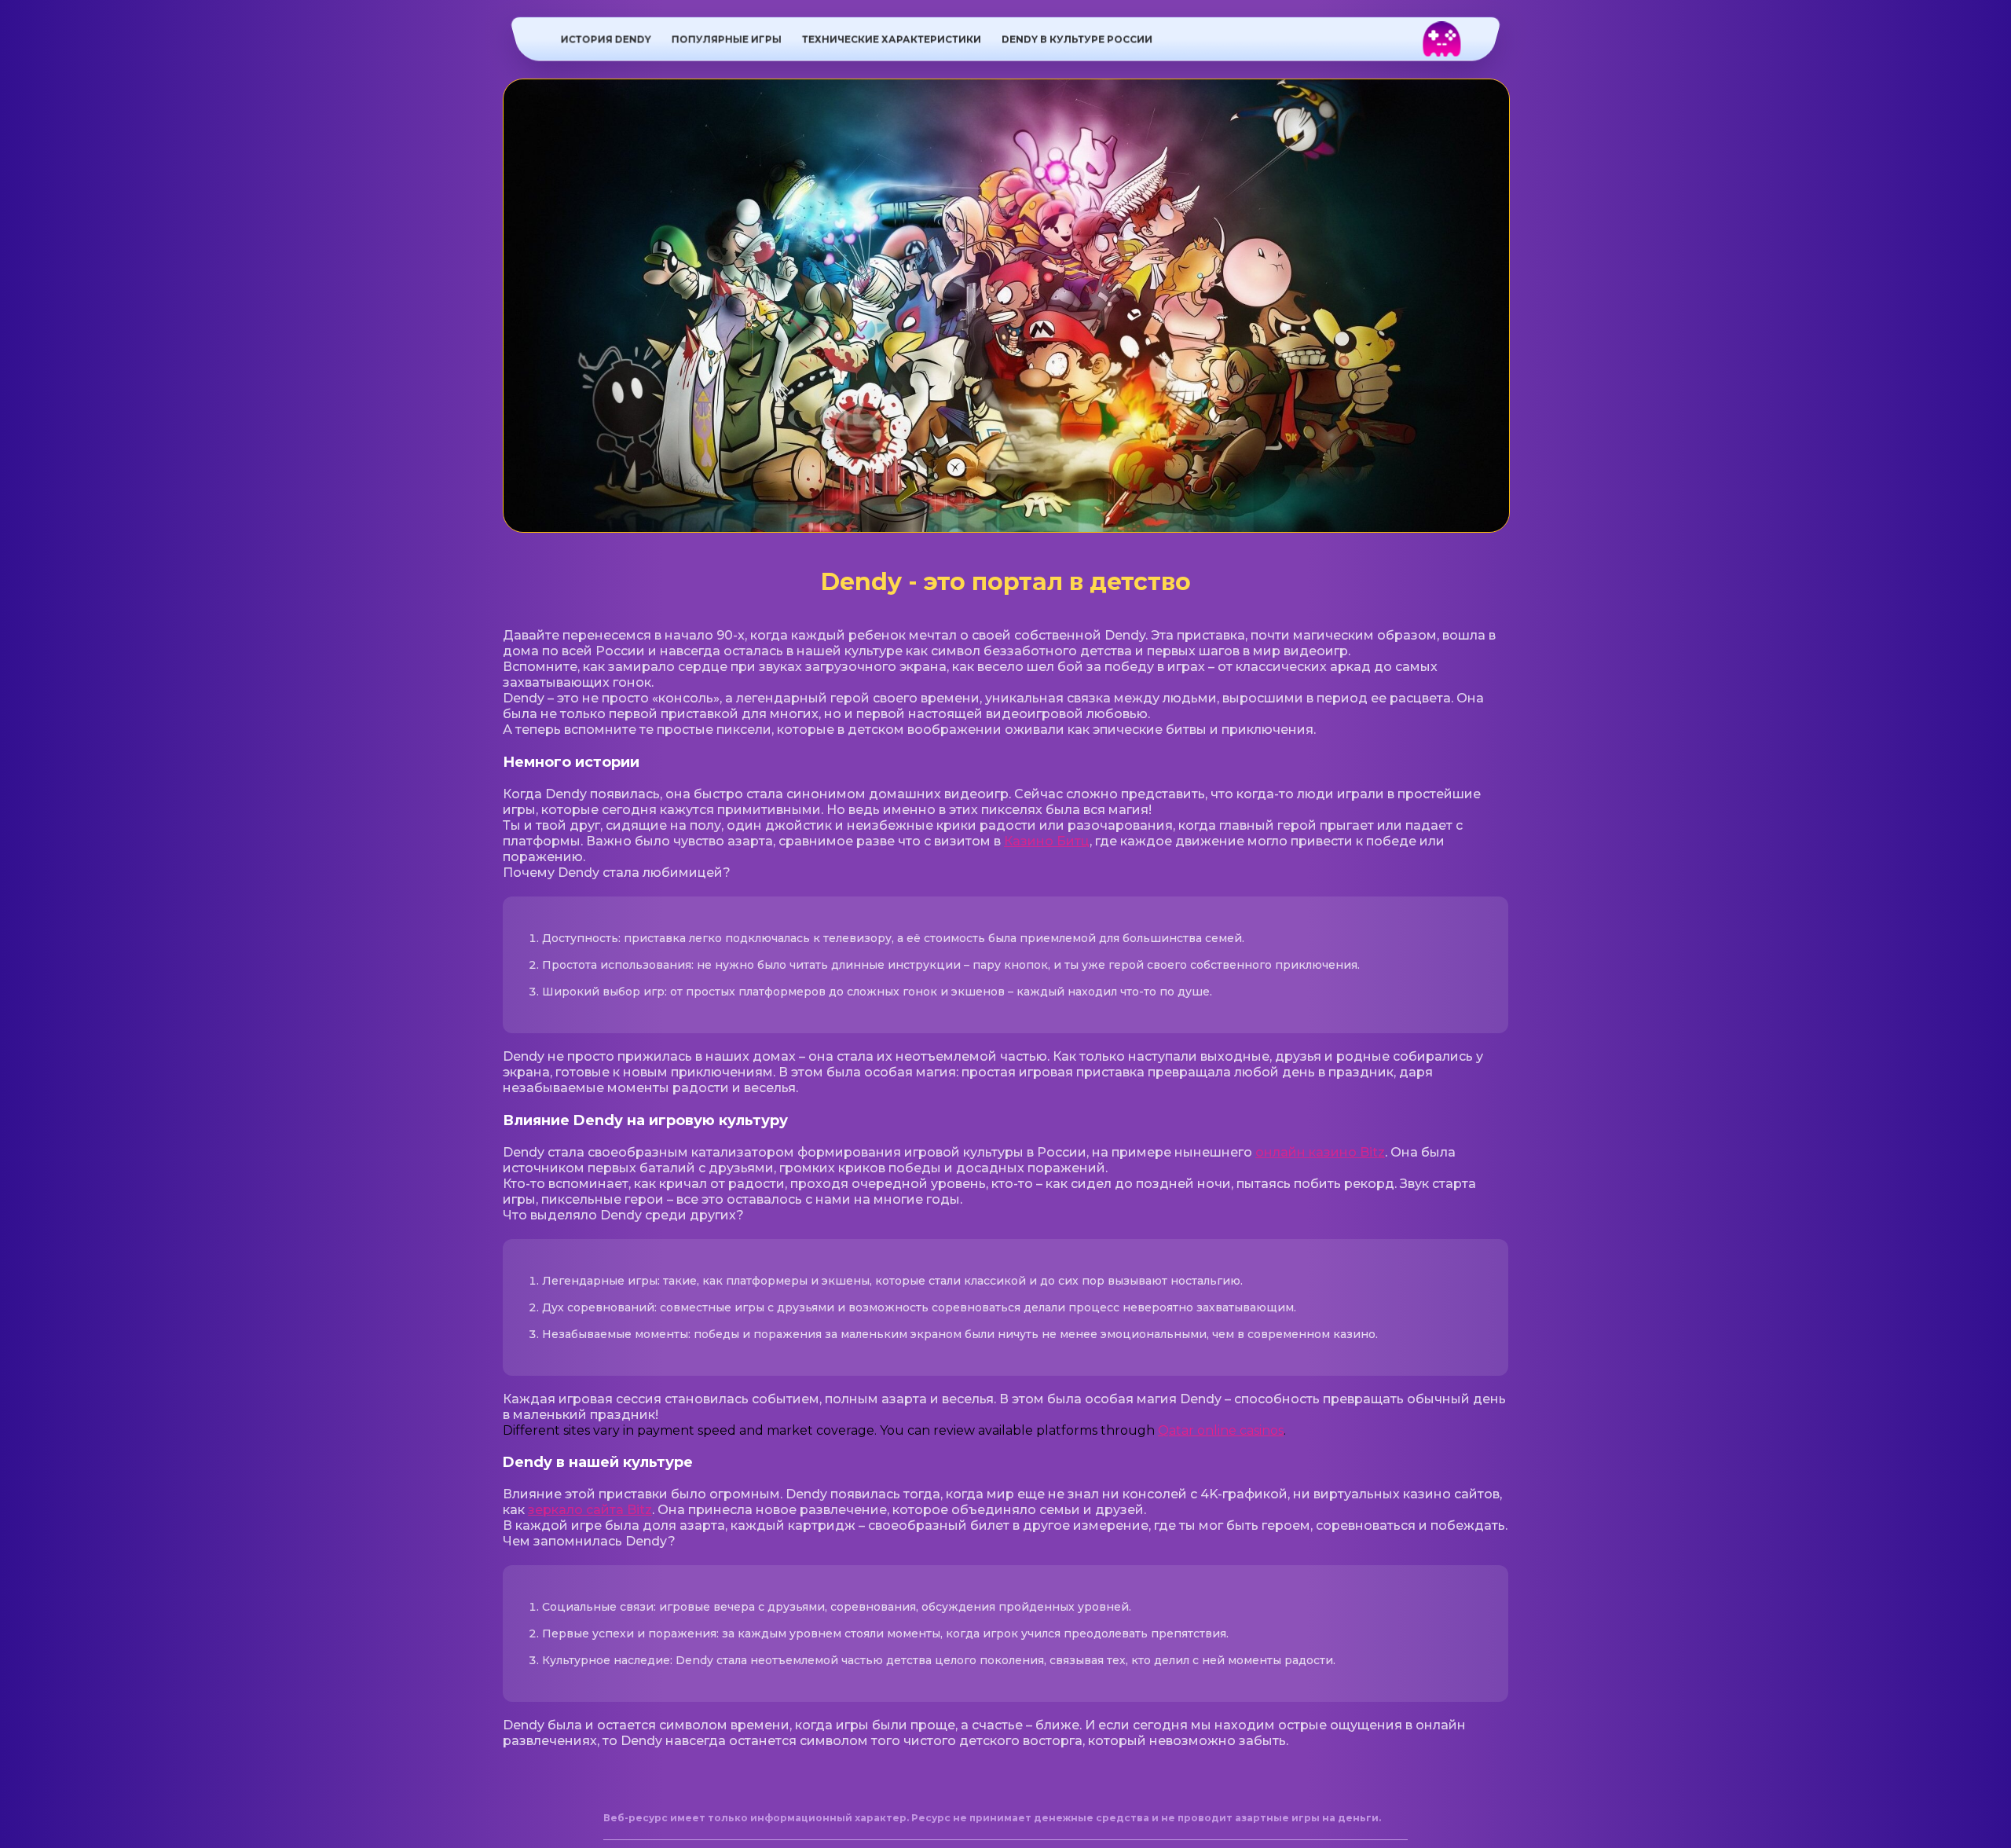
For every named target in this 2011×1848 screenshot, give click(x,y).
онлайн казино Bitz (1320, 1152)
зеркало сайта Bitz (590, 1510)
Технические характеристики (892, 39)
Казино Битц (1047, 841)
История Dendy (606, 39)
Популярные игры (727, 39)
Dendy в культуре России (1077, 39)
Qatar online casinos (1221, 1430)
